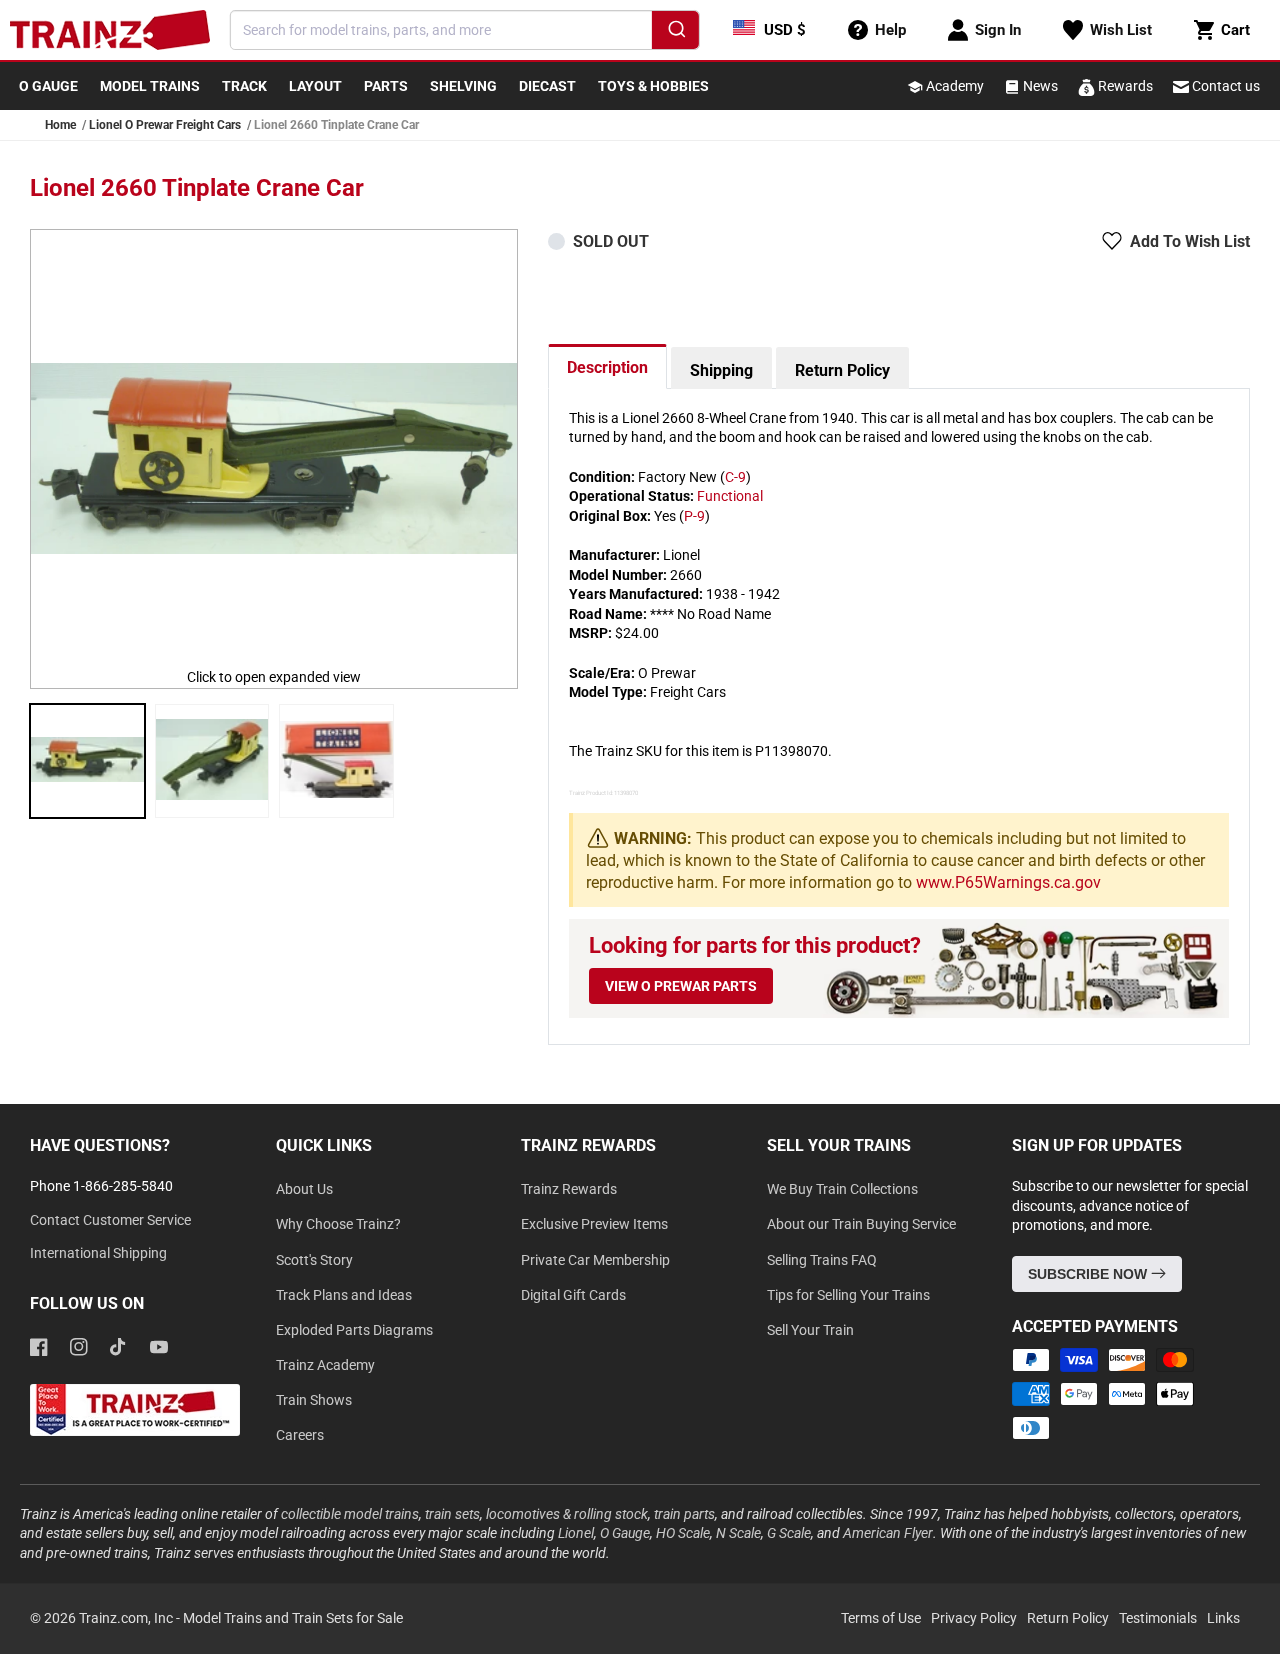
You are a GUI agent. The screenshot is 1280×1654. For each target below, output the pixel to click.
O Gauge (625, 1533)
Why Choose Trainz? (338, 1224)
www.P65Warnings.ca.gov (1008, 882)
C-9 (735, 477)
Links (1223, 1618)
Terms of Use (881, 1618)
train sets (452, 1514)
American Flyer (888, 1533)
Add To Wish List (1190, 241)
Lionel (576, 1533)
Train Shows (314, 1400)
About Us (304, 1189)
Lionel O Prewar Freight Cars (165, 125)
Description (607, 367)
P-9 (694, 516)
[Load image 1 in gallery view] (87, 761)
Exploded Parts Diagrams (354, 1330)
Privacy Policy (974, 1618)
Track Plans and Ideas (344, 1295)
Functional (730, 496)
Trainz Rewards (569, 1189)
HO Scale (683, 1533)
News (1039, 86)
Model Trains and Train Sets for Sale (293, 1618)
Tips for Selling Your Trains (848, 1295)
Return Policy (842, 370)
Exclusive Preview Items (594, 1224)
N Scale (738, 1533)
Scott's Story (314, 1260)
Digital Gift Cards (573, 1295)
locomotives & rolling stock (567, 1514)
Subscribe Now (1089, 1274)
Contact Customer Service (110, 1220)
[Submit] (675, 33)
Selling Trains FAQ (822, 1260)
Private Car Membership (595, 1260)
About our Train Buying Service (861, 1224)
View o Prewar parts (681, 986)
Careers (300, 1435)
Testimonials (1158, 1618)
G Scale (789, 1533)
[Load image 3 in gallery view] (336, 761)
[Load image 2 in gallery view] (212, 761)
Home (60, 125)
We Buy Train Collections (842, 1189)
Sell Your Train (810, 1330)
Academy (953, 86)
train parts (684, 1514)
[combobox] (465, 30)
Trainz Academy (325, 1365)
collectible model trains (350, 1514)
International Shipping (98, 1253)
